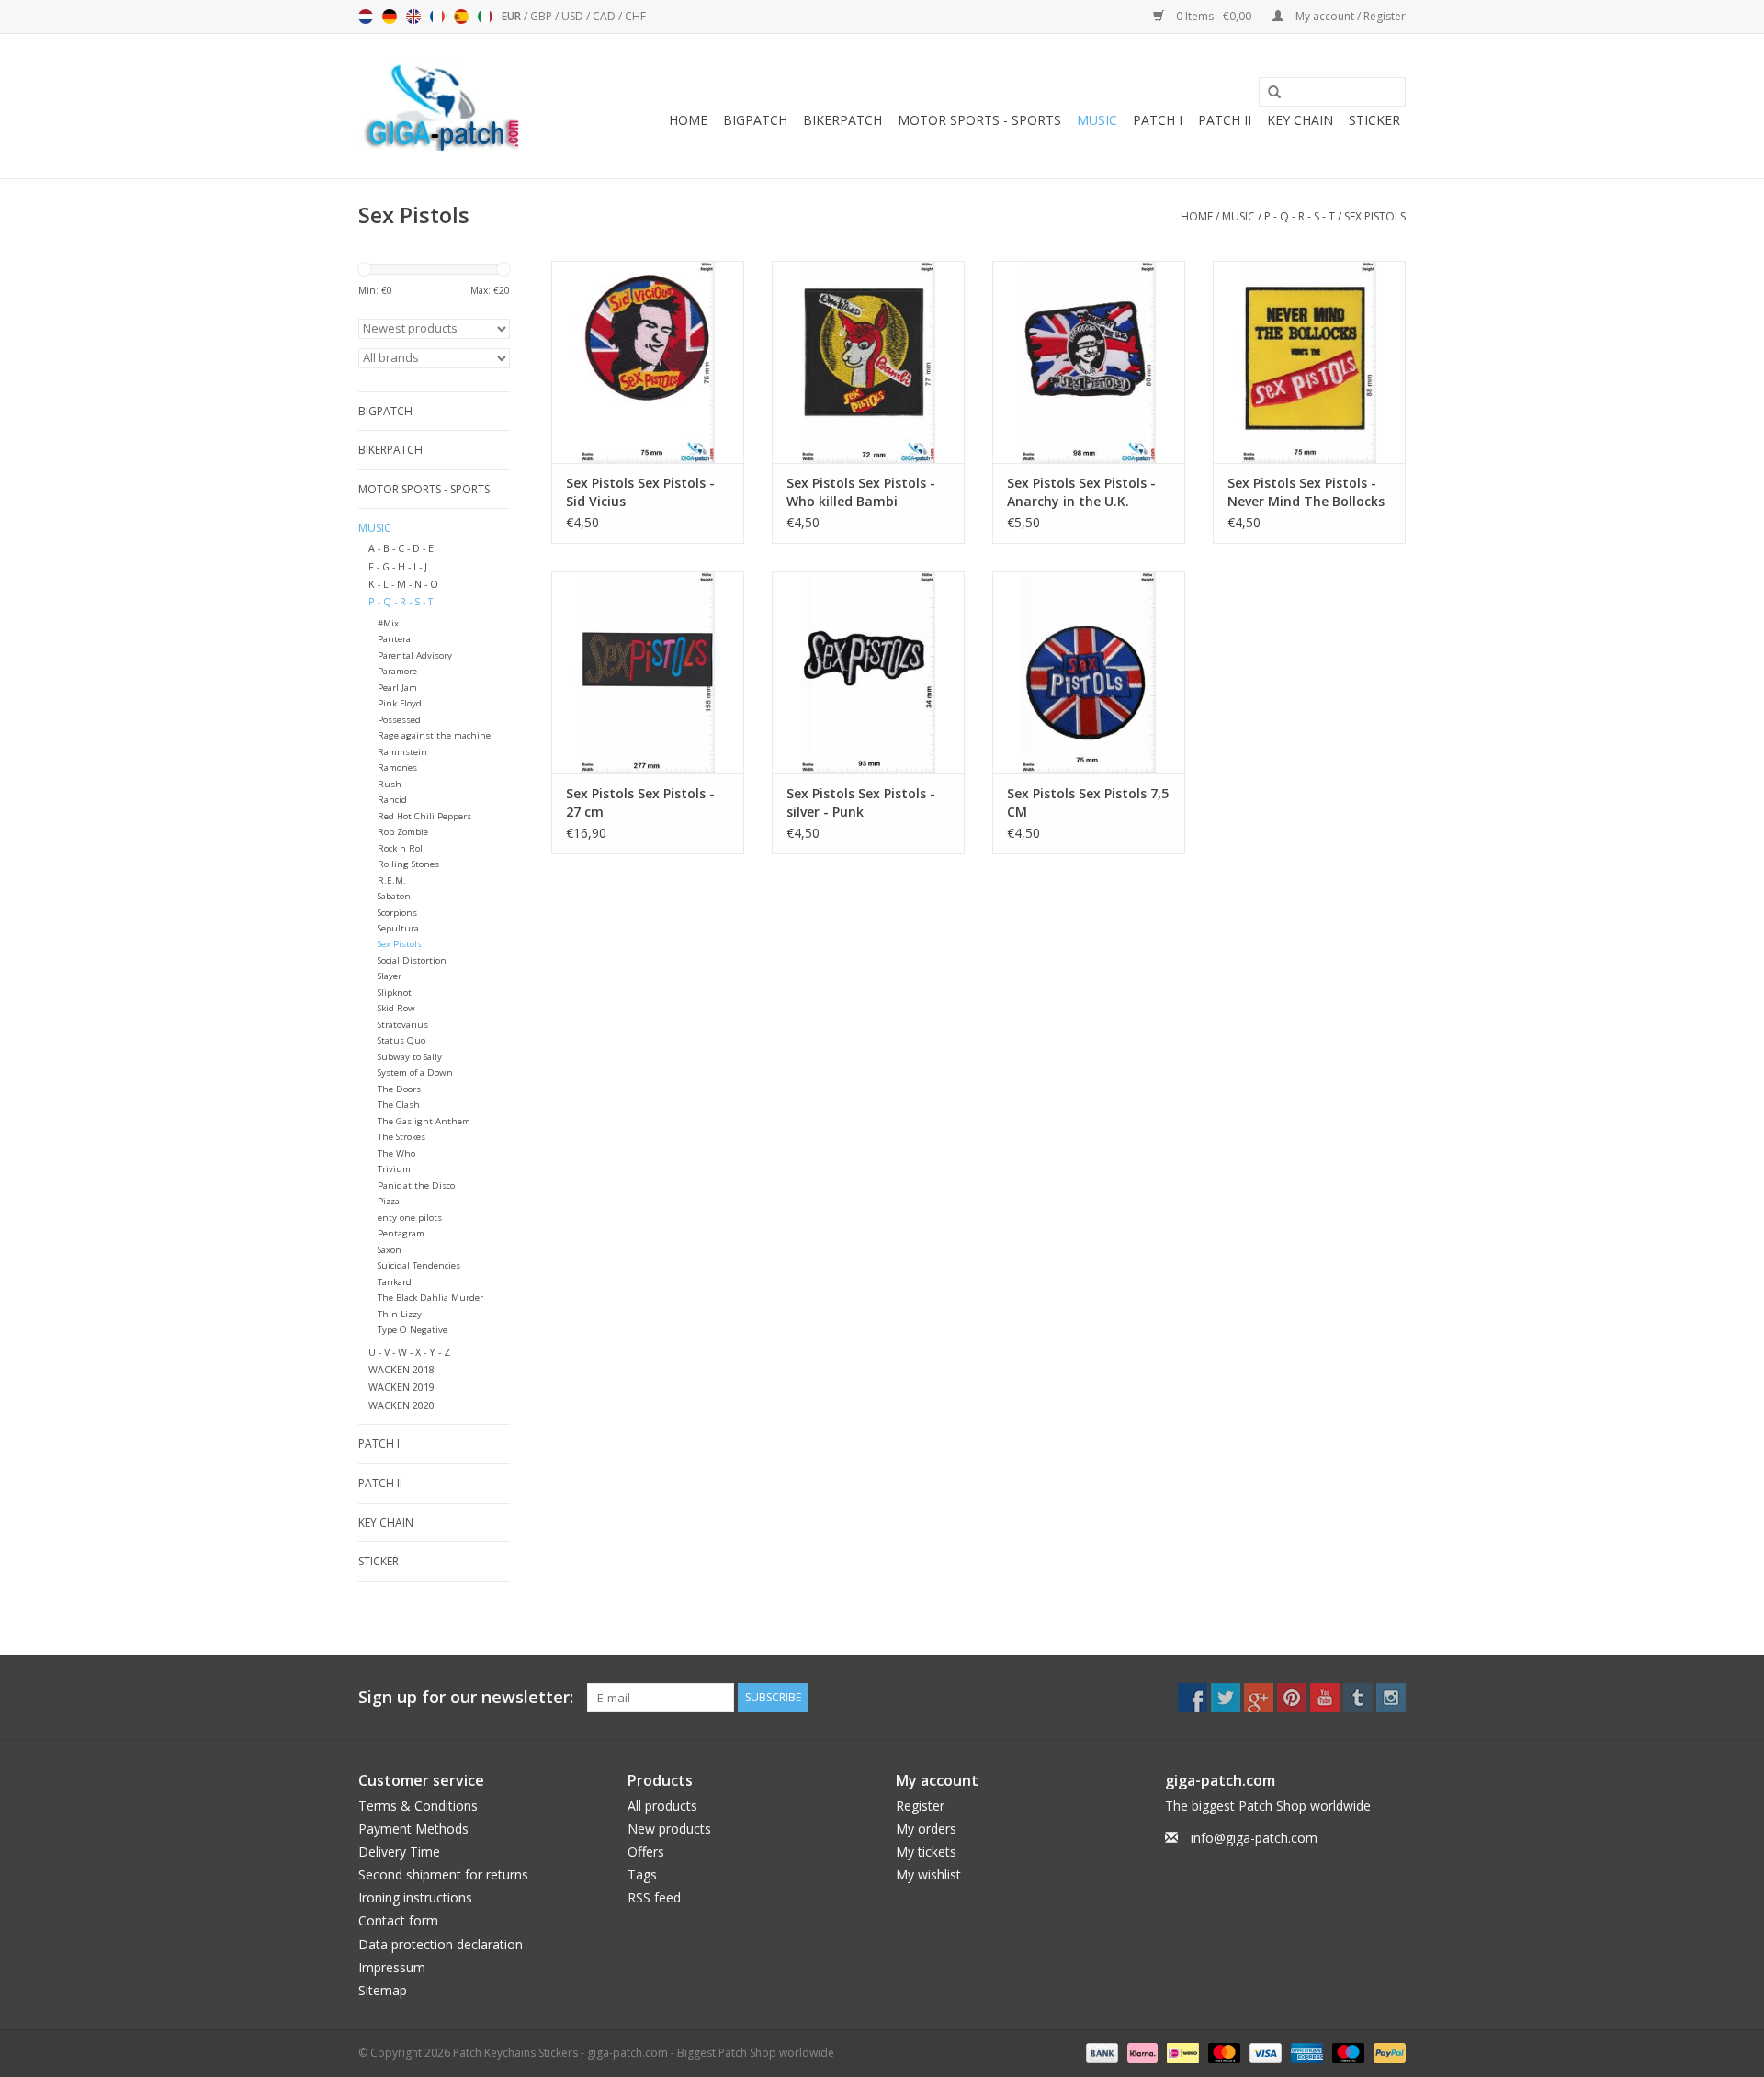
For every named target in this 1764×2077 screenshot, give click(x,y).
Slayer (390, 976)
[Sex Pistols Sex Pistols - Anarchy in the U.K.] (1089, 362)
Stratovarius (403, 1025)
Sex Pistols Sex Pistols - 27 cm (640, 802)
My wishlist (928, 1874)
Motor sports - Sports (979, 120)
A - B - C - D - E (401, 548)
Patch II (1225, 120)
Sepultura (398, 928)
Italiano (485, 17)
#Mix (388, 623)
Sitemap (383, 1990)
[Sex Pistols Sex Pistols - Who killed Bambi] (868, 362)
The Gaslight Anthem (424, 1121)
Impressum (392, 1967)
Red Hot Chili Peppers (424, 816)
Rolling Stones (408, 864)
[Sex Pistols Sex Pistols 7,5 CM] (1089, 672)
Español (461, 17)
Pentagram (401, 1233)
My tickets (926, 1851)
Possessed (399, 720)
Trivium (394, 1169)
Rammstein (402, 752)
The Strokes (401, 1137)
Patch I (1158, 120)
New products (669, 1829)
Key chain (1300, 120)
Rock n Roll (401, 848)
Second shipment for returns (443, 1874)
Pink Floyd (400, 703)
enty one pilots (410, 1218)
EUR (513, 16)
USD (574, 16)
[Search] (1268, 93)
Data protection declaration (441, 1944)
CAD (605, 16)
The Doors (399, 1089)
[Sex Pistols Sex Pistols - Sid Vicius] (648, 362)
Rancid (392, 800)
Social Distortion (412, 960)
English (413, 17)
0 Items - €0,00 (1214, 16)
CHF (635, 16)
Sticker (1374, 120)
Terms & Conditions (418, 1806)
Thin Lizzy (400, 1314)
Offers (646, 1851)
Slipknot (395, 993)
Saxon (390, 1250)
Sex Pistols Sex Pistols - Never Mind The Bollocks (1306, 492)
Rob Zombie (403, 832)
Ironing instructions (415, 1897)
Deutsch (390, 17)
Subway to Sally (410, 1057)
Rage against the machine (434, 735)
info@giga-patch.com (1254, 1838)
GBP (543, 16)
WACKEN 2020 (401, 1405)
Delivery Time (399, 1851)
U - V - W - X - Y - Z (409, 1352)
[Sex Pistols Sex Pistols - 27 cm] (648, 672)
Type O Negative (413, 1330)
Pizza (389, 1201)
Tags (642, 1874)
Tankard (395, 1282)
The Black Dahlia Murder (430, 1298)
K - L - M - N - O (403, 584)
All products (662, 1806)
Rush (390, 784)
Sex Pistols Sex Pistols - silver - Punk (861, 802)
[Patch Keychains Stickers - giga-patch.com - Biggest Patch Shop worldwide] (441, 106)
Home (688, 120)
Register (920, 1806)
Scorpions (397, 913)
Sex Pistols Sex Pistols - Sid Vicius (640, 492)
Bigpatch (755, 120)
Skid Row (396, 1008)
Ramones (397, 768)
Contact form (398, 1920)
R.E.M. (392, 880)
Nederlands (366, 17)
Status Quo (401, 1040)
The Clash (399, 1105)
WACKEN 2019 (401, 1387)
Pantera (394, 639)
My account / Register (1349, 16)
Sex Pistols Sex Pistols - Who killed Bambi (861, 492)
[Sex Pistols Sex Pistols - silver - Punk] (868, 672)
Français (437, 17)
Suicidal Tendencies (419, 1265)
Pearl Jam (397, 688)
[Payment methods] (1100, 2052)
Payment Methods (413, 1829)
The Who (396, 1153)
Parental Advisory (415, 655)
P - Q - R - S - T (1300, 216)
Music (1097, 120)
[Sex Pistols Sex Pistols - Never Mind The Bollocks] (1309, 362)
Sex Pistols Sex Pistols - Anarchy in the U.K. (1081, 492)
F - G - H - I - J (398, 566)
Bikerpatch (842, 120)
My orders (926, 1829)
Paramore (397, 671)
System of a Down (415, 1072)
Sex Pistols (1375, 216)
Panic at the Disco (416, 1185)
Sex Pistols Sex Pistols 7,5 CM (1088, 802)
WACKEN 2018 (401, 1369)
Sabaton (394, 896)
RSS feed (654, 1897)
